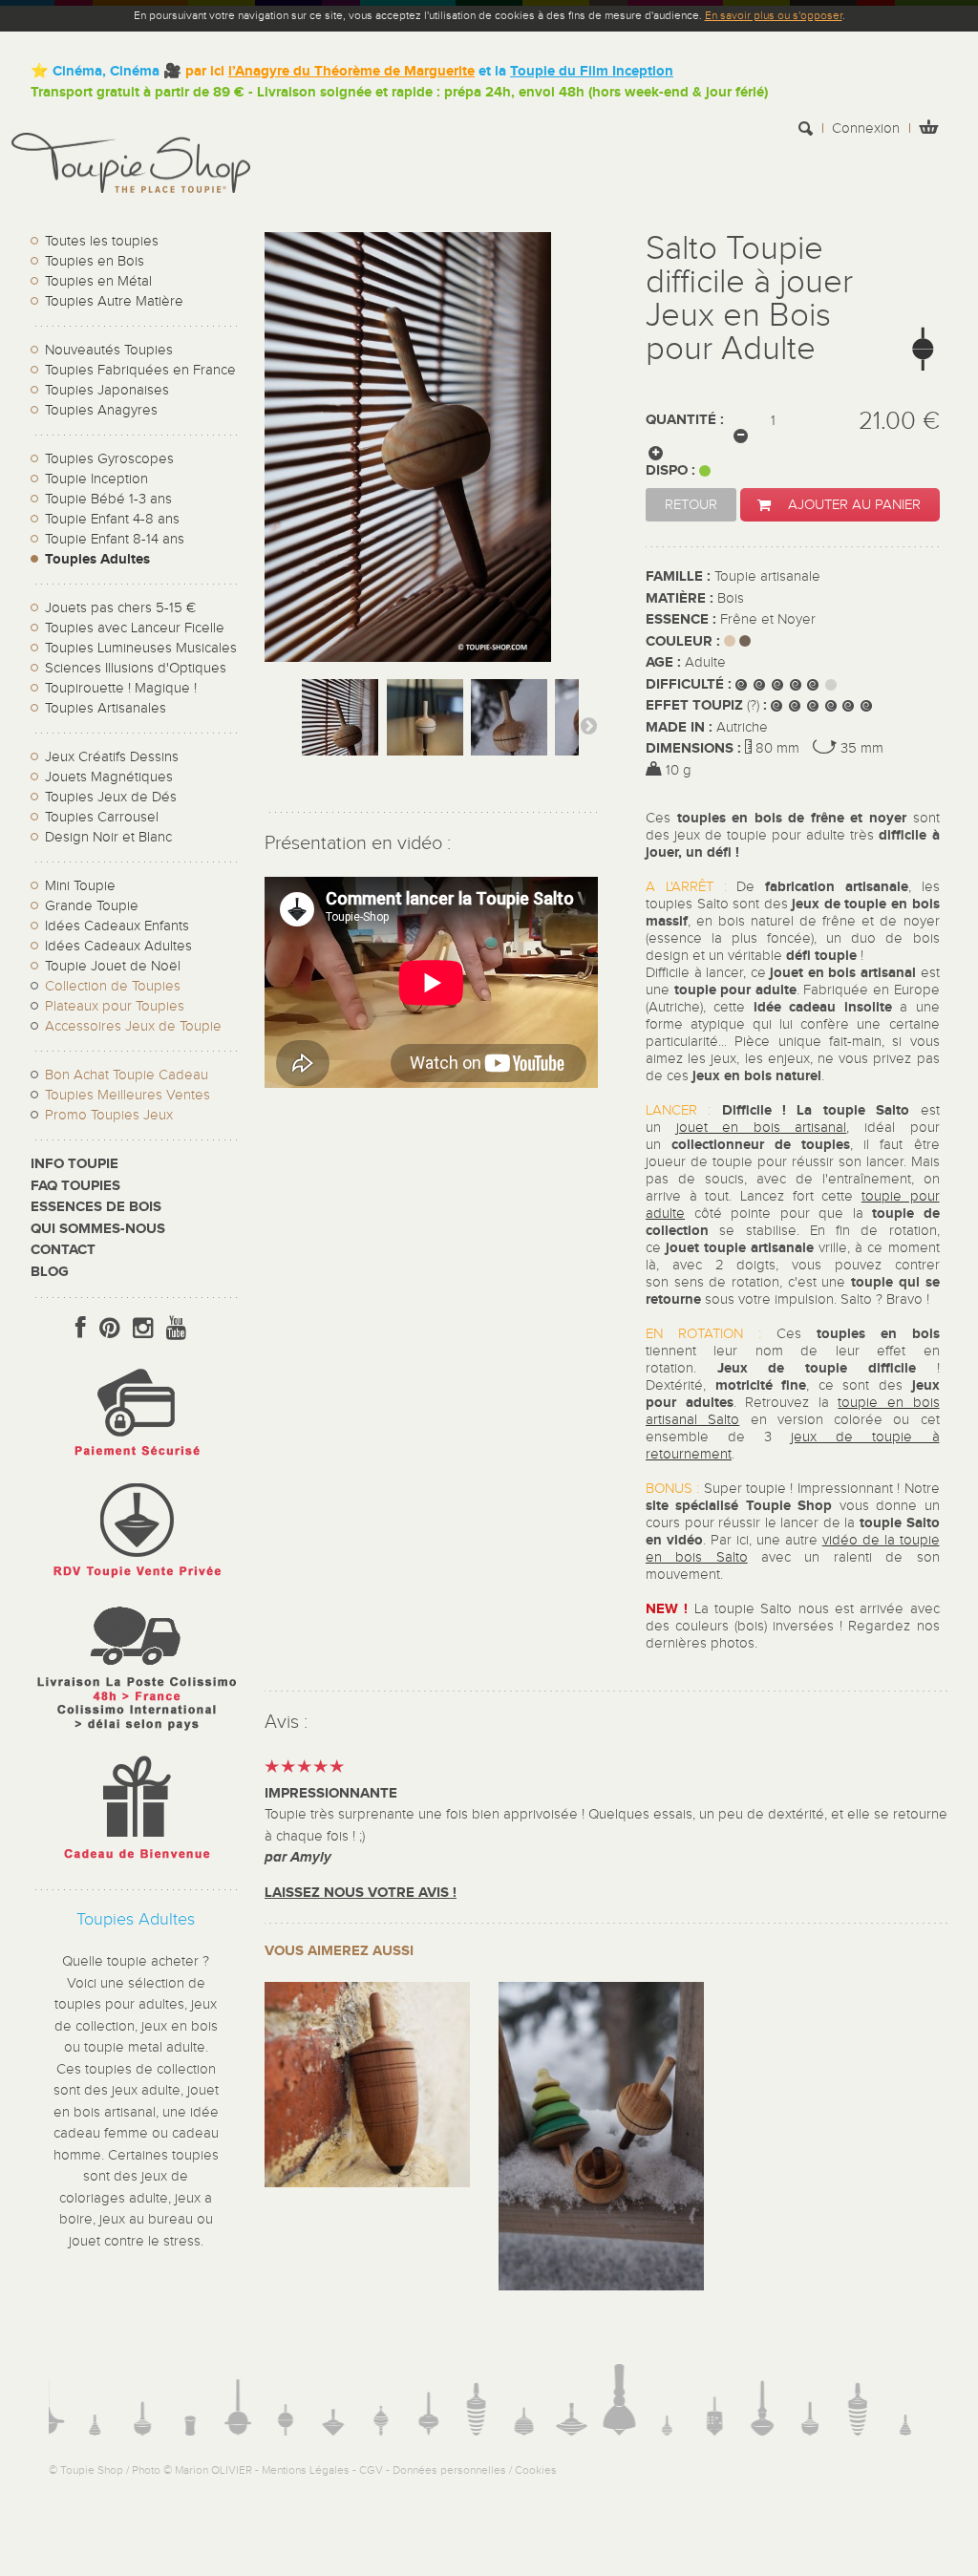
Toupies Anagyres (101, 410)
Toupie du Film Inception (592, 71)
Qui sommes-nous (98, 1229)
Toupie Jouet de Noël (113, 966)
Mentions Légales (306, 2470)
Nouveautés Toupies (109, 350)
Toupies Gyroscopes (109, 459)
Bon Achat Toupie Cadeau (127, 1075)
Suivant (588, 725)
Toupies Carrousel (102, 817)
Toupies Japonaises (107, 390)
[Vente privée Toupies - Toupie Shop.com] (136, 1580)
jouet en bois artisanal (762, 1128)
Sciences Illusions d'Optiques (136, 668)
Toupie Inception (96, 479)
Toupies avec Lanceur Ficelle (135, 628)
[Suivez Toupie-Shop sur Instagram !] (143, 1329)
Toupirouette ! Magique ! (121, 688)
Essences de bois (96, 1207)
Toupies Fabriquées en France (140, 370)
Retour (691, 505)
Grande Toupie (92, 906)
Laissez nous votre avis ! (361, 1893)
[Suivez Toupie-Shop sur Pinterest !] (109, 1329)
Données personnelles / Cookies (475, 2470)
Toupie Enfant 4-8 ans (112, 519)
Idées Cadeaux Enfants (117, 926)
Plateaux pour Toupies (115, 1006)
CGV (371, 2470)
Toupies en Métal (98, 281)
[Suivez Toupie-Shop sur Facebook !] (81, 1329)
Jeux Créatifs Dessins (112, 757)
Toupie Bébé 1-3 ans (108, 499)
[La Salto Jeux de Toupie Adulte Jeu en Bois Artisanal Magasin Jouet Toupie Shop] (340, 736)
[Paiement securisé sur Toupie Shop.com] (136, 1461)
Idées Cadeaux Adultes (118, 946)
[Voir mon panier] (928, 129)
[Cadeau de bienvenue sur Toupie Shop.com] (136, 1863)
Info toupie (74, 1164)
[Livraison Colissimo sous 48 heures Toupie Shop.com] (136, 1735)
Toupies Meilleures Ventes (128, 1095)
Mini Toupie (80, 886)
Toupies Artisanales (106, 708)
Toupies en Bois (95, 261)
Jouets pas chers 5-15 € (120, 608)
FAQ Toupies (75, 1186)
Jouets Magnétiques (109, 777)
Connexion (866, 128)
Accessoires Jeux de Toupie (133, 1026)
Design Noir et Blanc (108, 837)
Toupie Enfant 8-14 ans (115, 539)
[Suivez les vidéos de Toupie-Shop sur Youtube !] (176, 1329)
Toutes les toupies (102, 241)
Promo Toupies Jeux (109, 1115)
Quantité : (685, 420)
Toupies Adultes (97, 559)
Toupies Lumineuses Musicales (141, 648)
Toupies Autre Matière (114, 301)
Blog (50, 1272)
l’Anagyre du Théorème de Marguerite (351, 71)
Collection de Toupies (113, 986)
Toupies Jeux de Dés (111, 797)
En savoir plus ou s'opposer (774, 15)
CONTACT (63, 1250)
